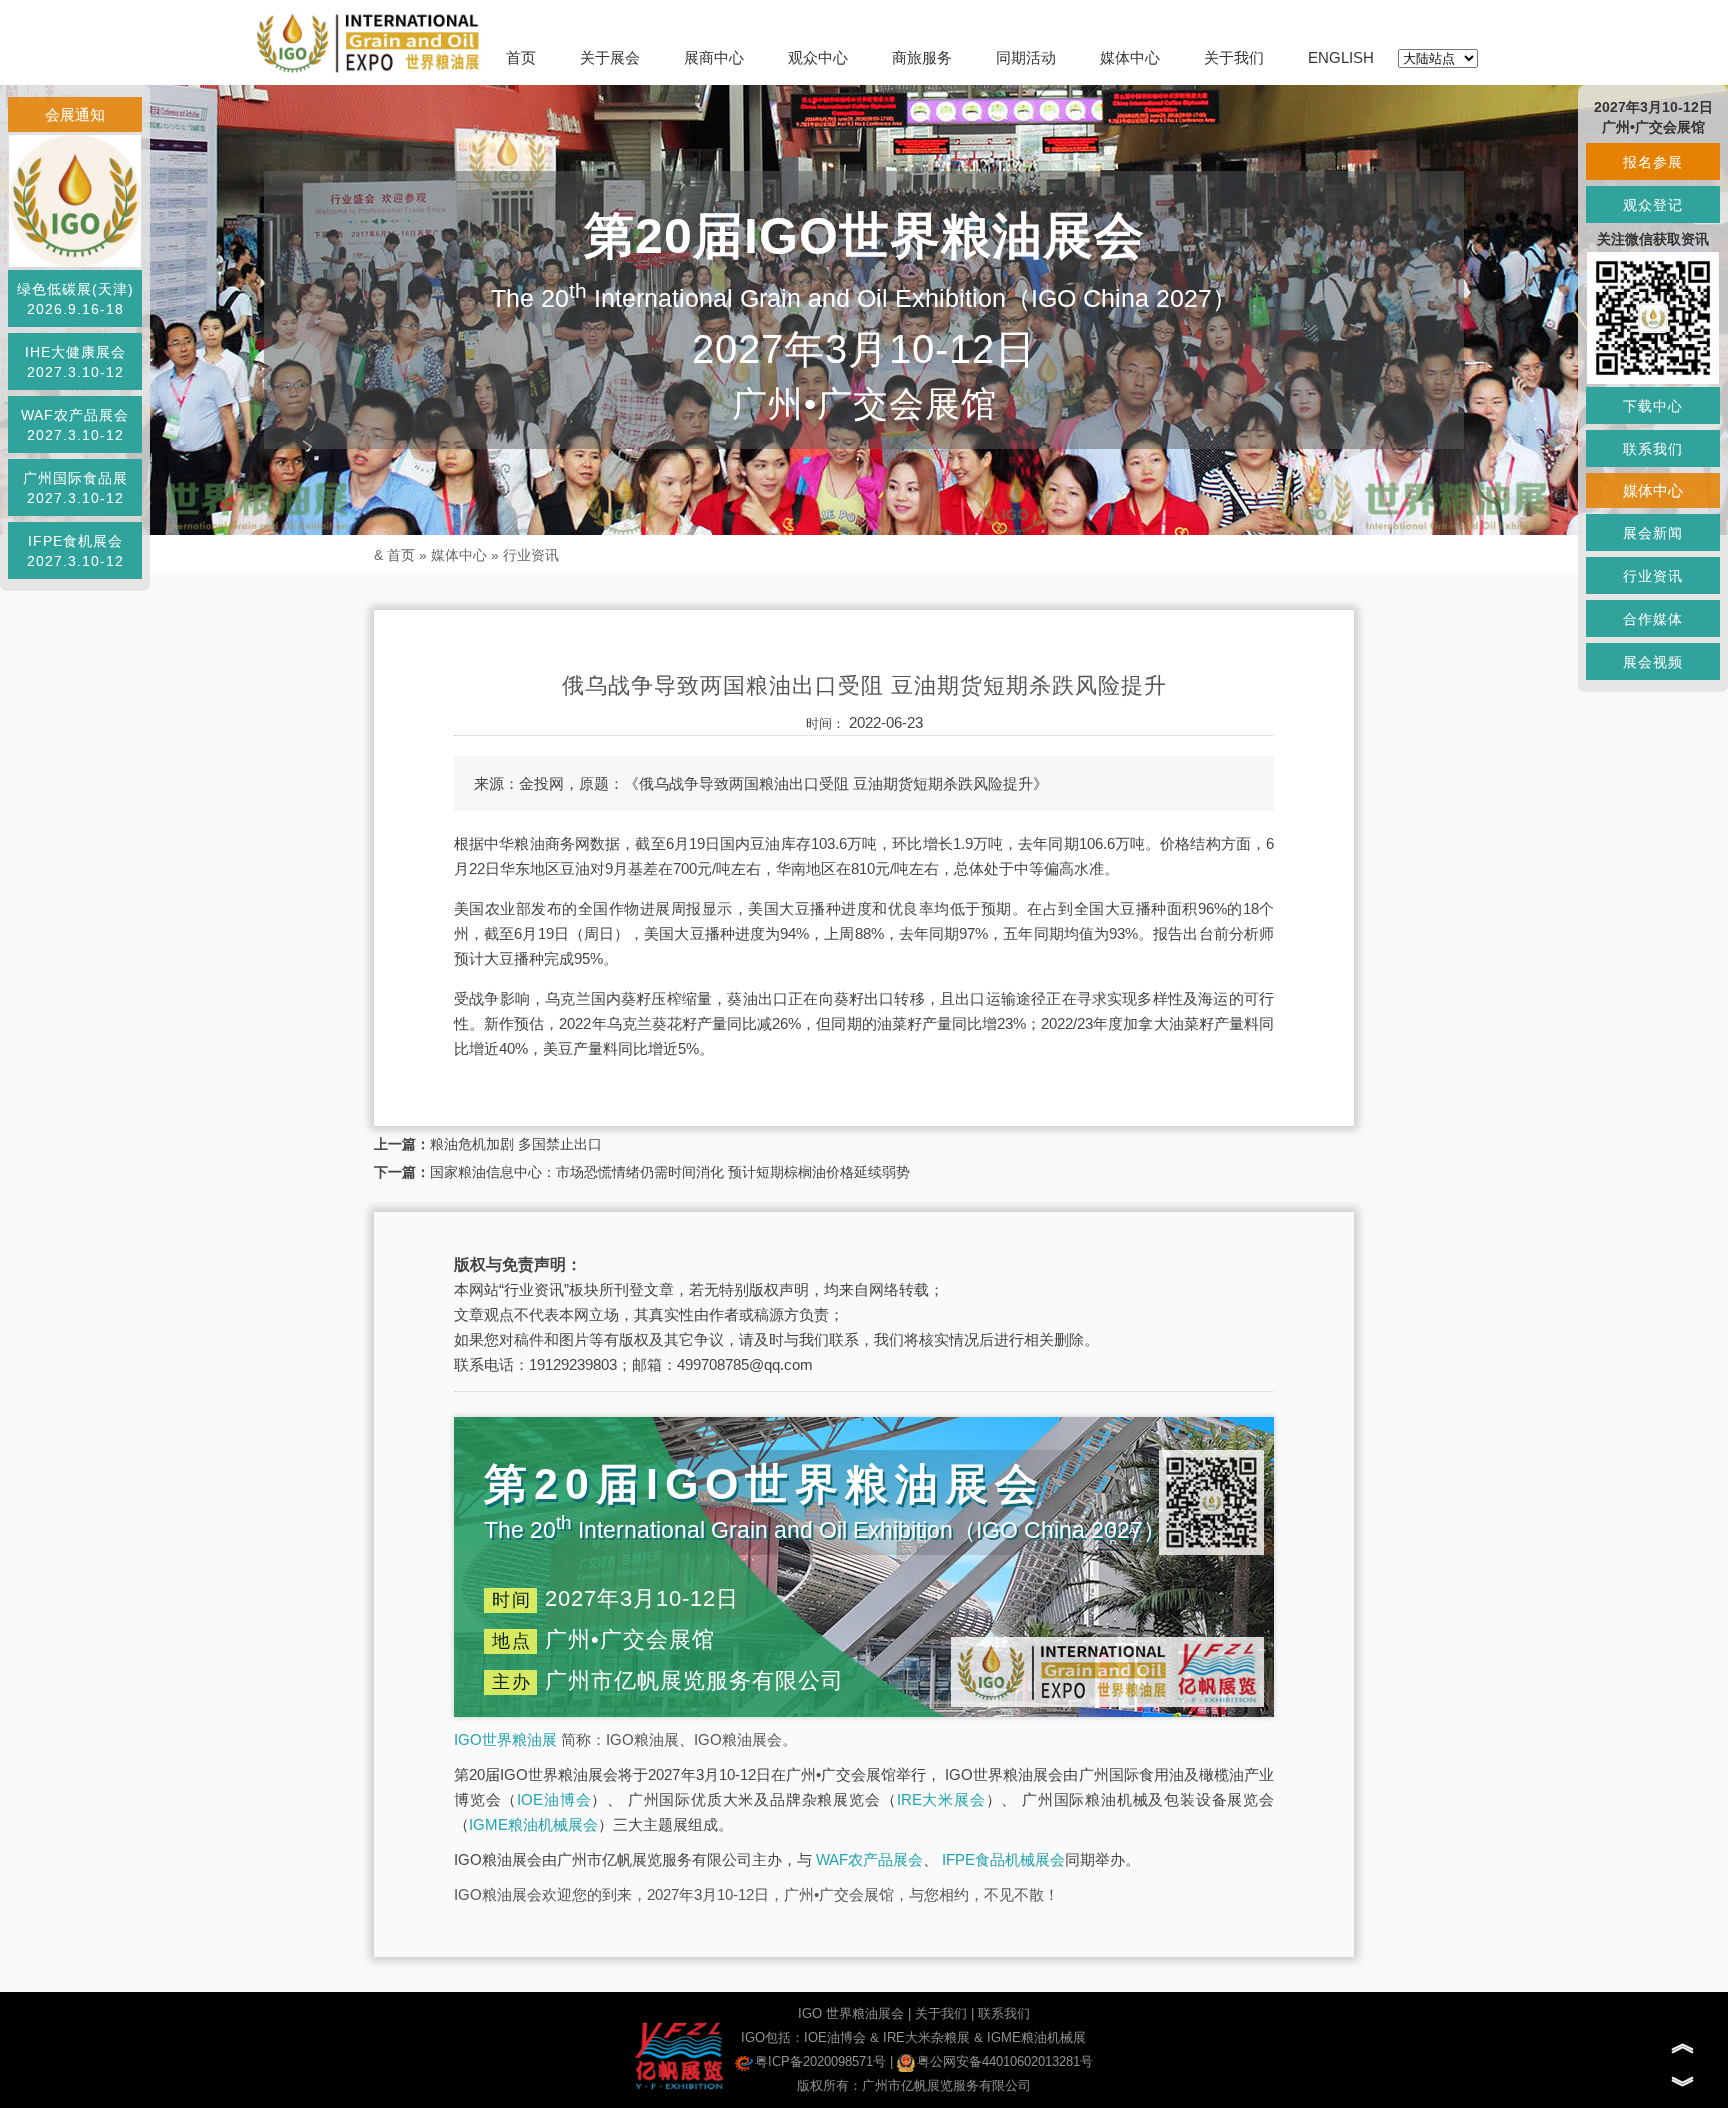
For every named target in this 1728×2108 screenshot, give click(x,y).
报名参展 (1653, 162)
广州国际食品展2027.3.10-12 (75, 488)
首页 (521, 57)
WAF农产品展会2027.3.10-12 (75, 425)
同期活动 (1026, 57)
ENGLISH (1341, 57)
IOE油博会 (554, 1799)
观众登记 (1653, 205)
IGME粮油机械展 (1036, 2037)
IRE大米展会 (941, 1799)
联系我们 (1004, 2013)
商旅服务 (922, 57)
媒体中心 (1130, 57)
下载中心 (1653, 406)
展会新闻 (1653, 533)
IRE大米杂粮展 (926, 2037)
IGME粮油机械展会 (533, 1824)
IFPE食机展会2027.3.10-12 (75, 551)
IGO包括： (772, 2037)
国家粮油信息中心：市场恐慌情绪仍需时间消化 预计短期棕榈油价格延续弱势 (670, 1172)
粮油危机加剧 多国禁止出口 (516, 1144)
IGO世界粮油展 (505, 1739)
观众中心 (818, 57)
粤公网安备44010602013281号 (1005, 2061)
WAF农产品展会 (869, 1859)
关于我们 (1234, 57)
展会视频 (1653, 662)
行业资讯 (531, 555)
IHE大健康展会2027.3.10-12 (75, 362)
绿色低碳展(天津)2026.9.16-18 (75, 299)
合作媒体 (1653, 619)
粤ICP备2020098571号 (820, 2061)
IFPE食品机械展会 (1003, 1859)
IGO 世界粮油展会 (851, 2013)
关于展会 (610, 57)
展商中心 (714, 57)
